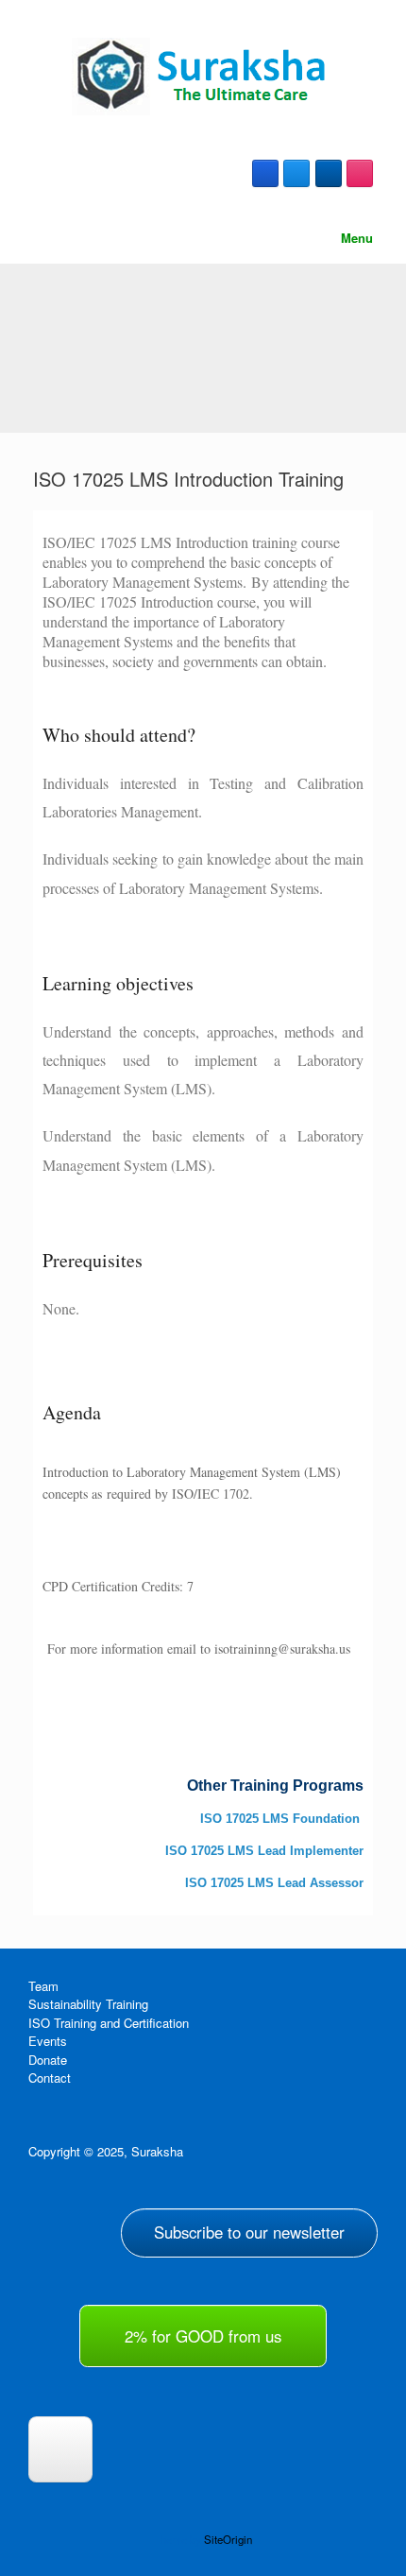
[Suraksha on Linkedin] (329, 173)
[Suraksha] (203, 77)
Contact (50, 2078)
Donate (48, 2060)
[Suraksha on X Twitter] (296, 173)
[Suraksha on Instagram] (360, 173)
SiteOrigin (228, 2539)
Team (43, 1986)
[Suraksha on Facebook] (265, 173)
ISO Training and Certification (109, 2023)
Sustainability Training (88, 2004)
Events (48, 2041)
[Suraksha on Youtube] (60, 2449)
